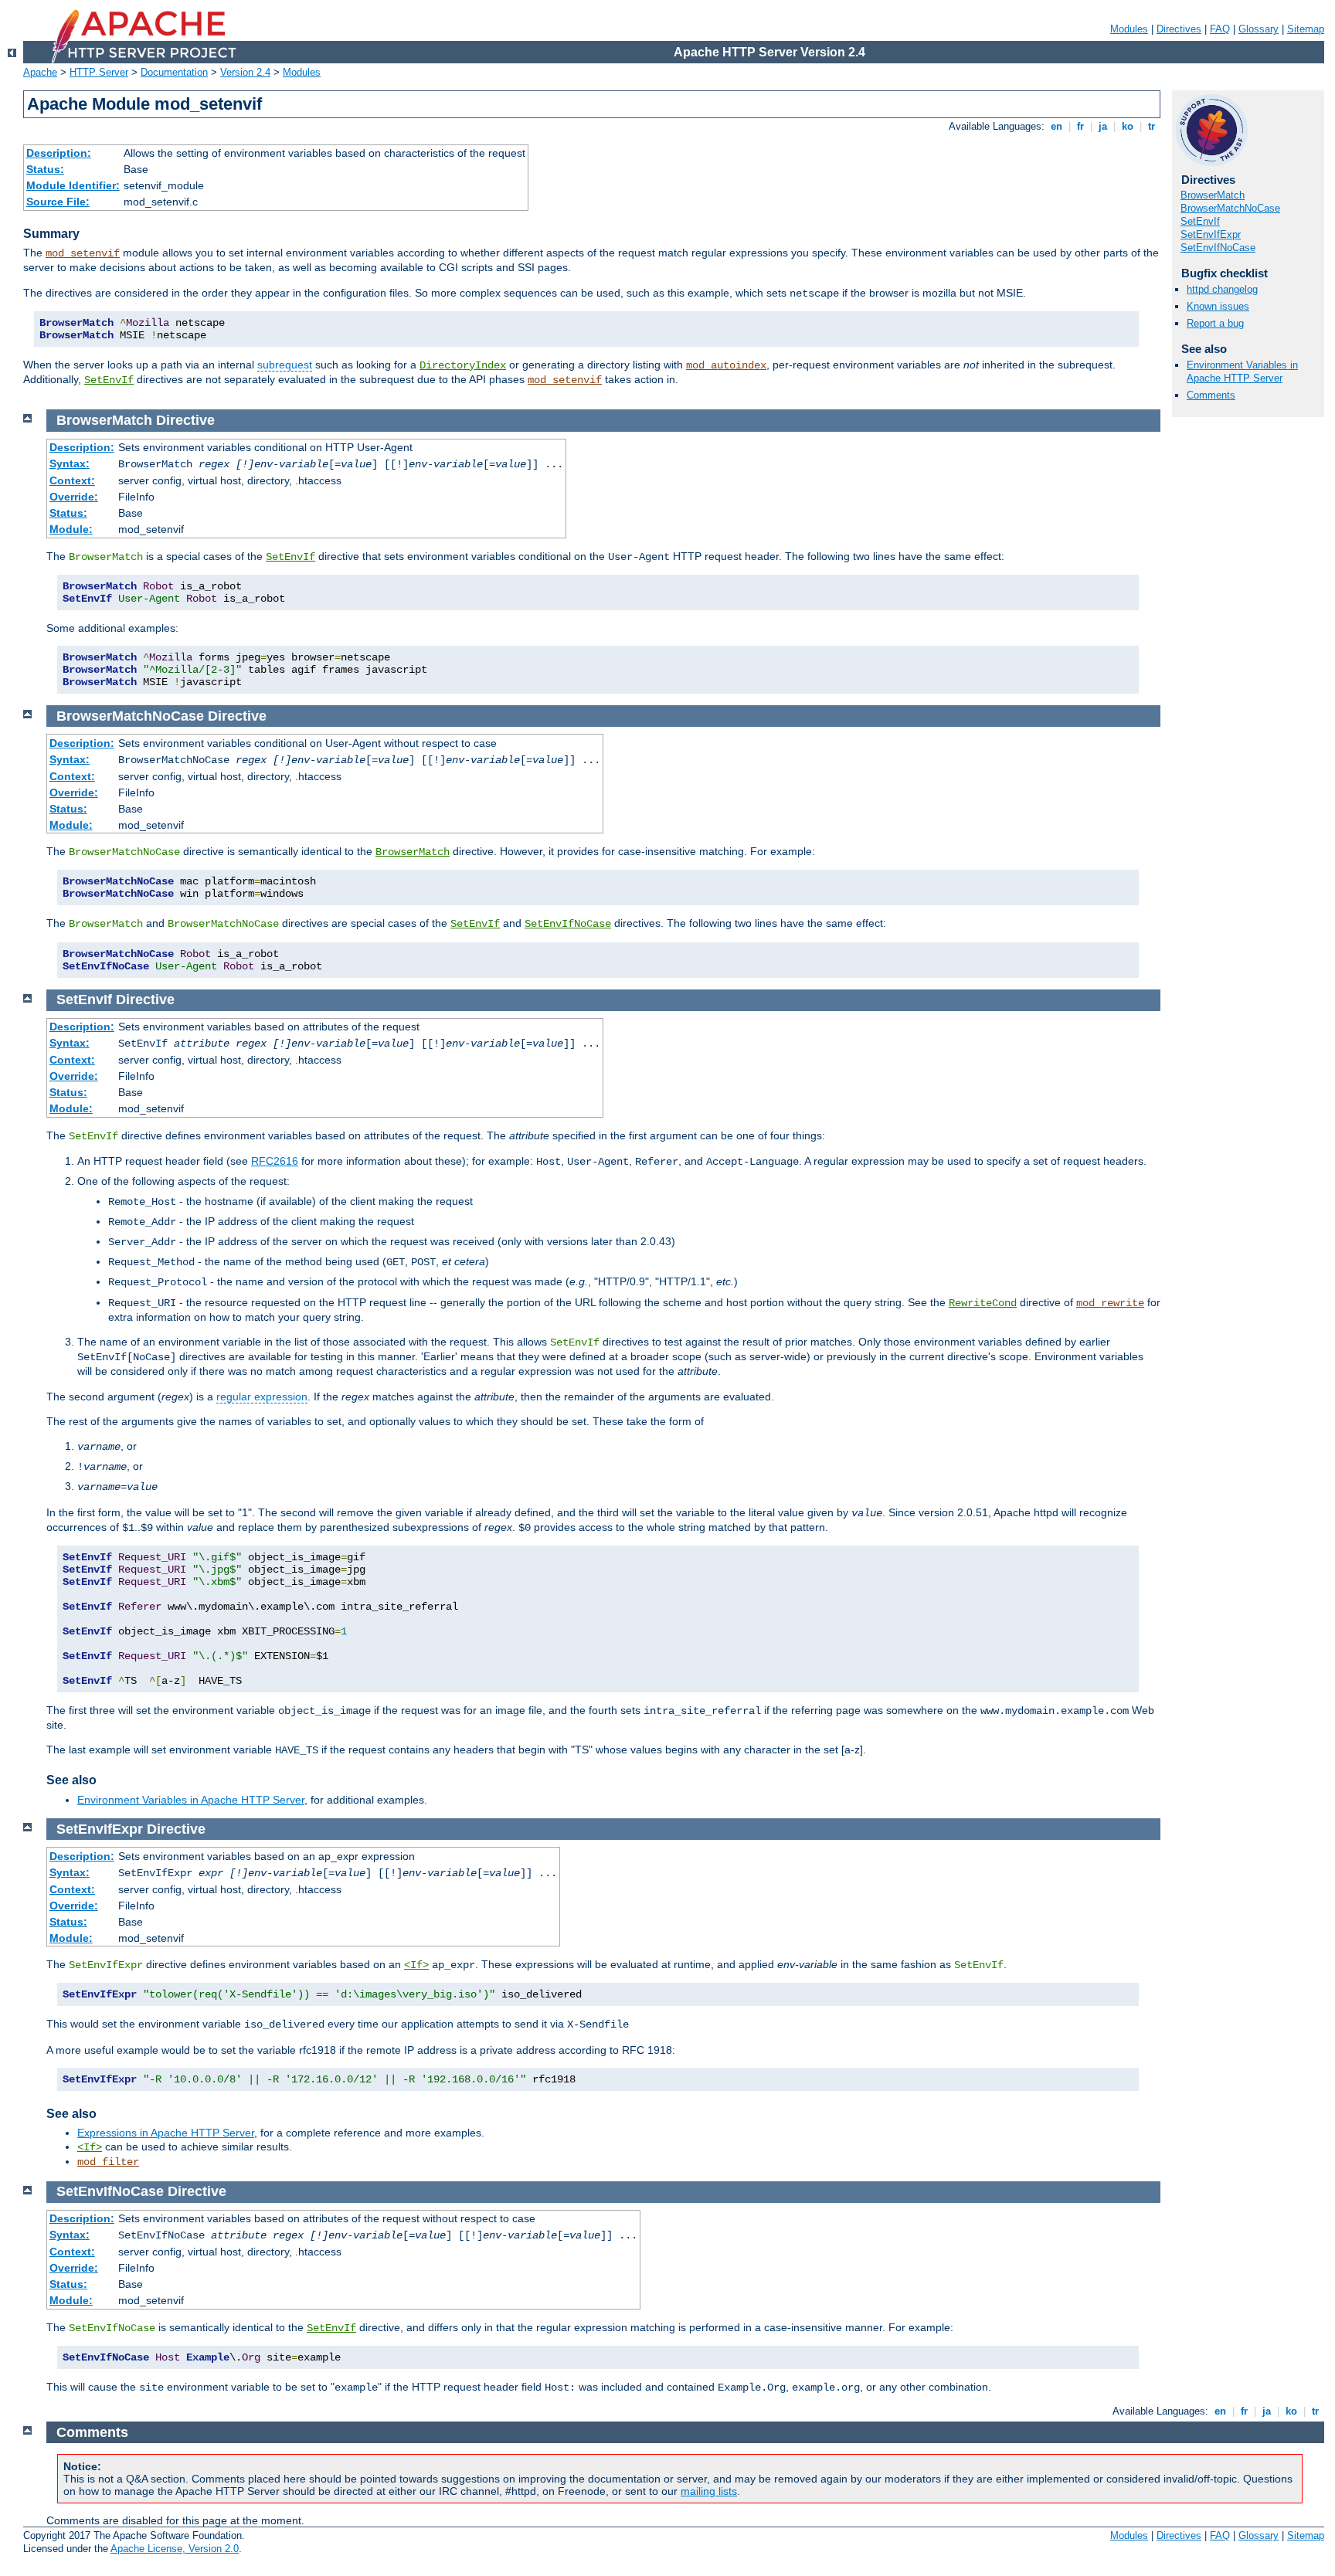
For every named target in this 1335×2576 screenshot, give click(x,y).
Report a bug (1215, 323)
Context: (72, 480)
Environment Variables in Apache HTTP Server (1242, 372)
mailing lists (709, 2491)
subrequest (285, 365)
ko (1128, 126)
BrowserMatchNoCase (1230, 208)
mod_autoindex (726, 365)
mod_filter (108, 2162)
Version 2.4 (245, 72)
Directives (1179, 29)
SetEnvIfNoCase (1218, 248)
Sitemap (1306, 29)
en (1056, 126)
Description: (59, 153)
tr (1152, 126)
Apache (40, 72)
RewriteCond (983, 1303)
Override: (74, 497)
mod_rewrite (1110, 1303)
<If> (416, 1965)
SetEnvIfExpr (1211, 234)
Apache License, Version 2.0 (175, 2549)
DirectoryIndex (463, 365)
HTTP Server (99, 72)
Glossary (1259, 29)
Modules (1129, 29)
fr (1080, 126)
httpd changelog (1222, 289)
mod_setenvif (83, 253)
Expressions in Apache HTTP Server (166, 2133)
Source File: (58, 202)
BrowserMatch (1213, 195)
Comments (1211, 395)
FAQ (1220, 29)
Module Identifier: (73, 185)
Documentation (174, 72)
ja (1103, 126)
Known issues (1218, 306)
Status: (45, 169)
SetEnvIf (109, 380)
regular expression (262, 1397)
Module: (71, 529)
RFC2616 (275, 1161)
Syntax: (70, 463)
